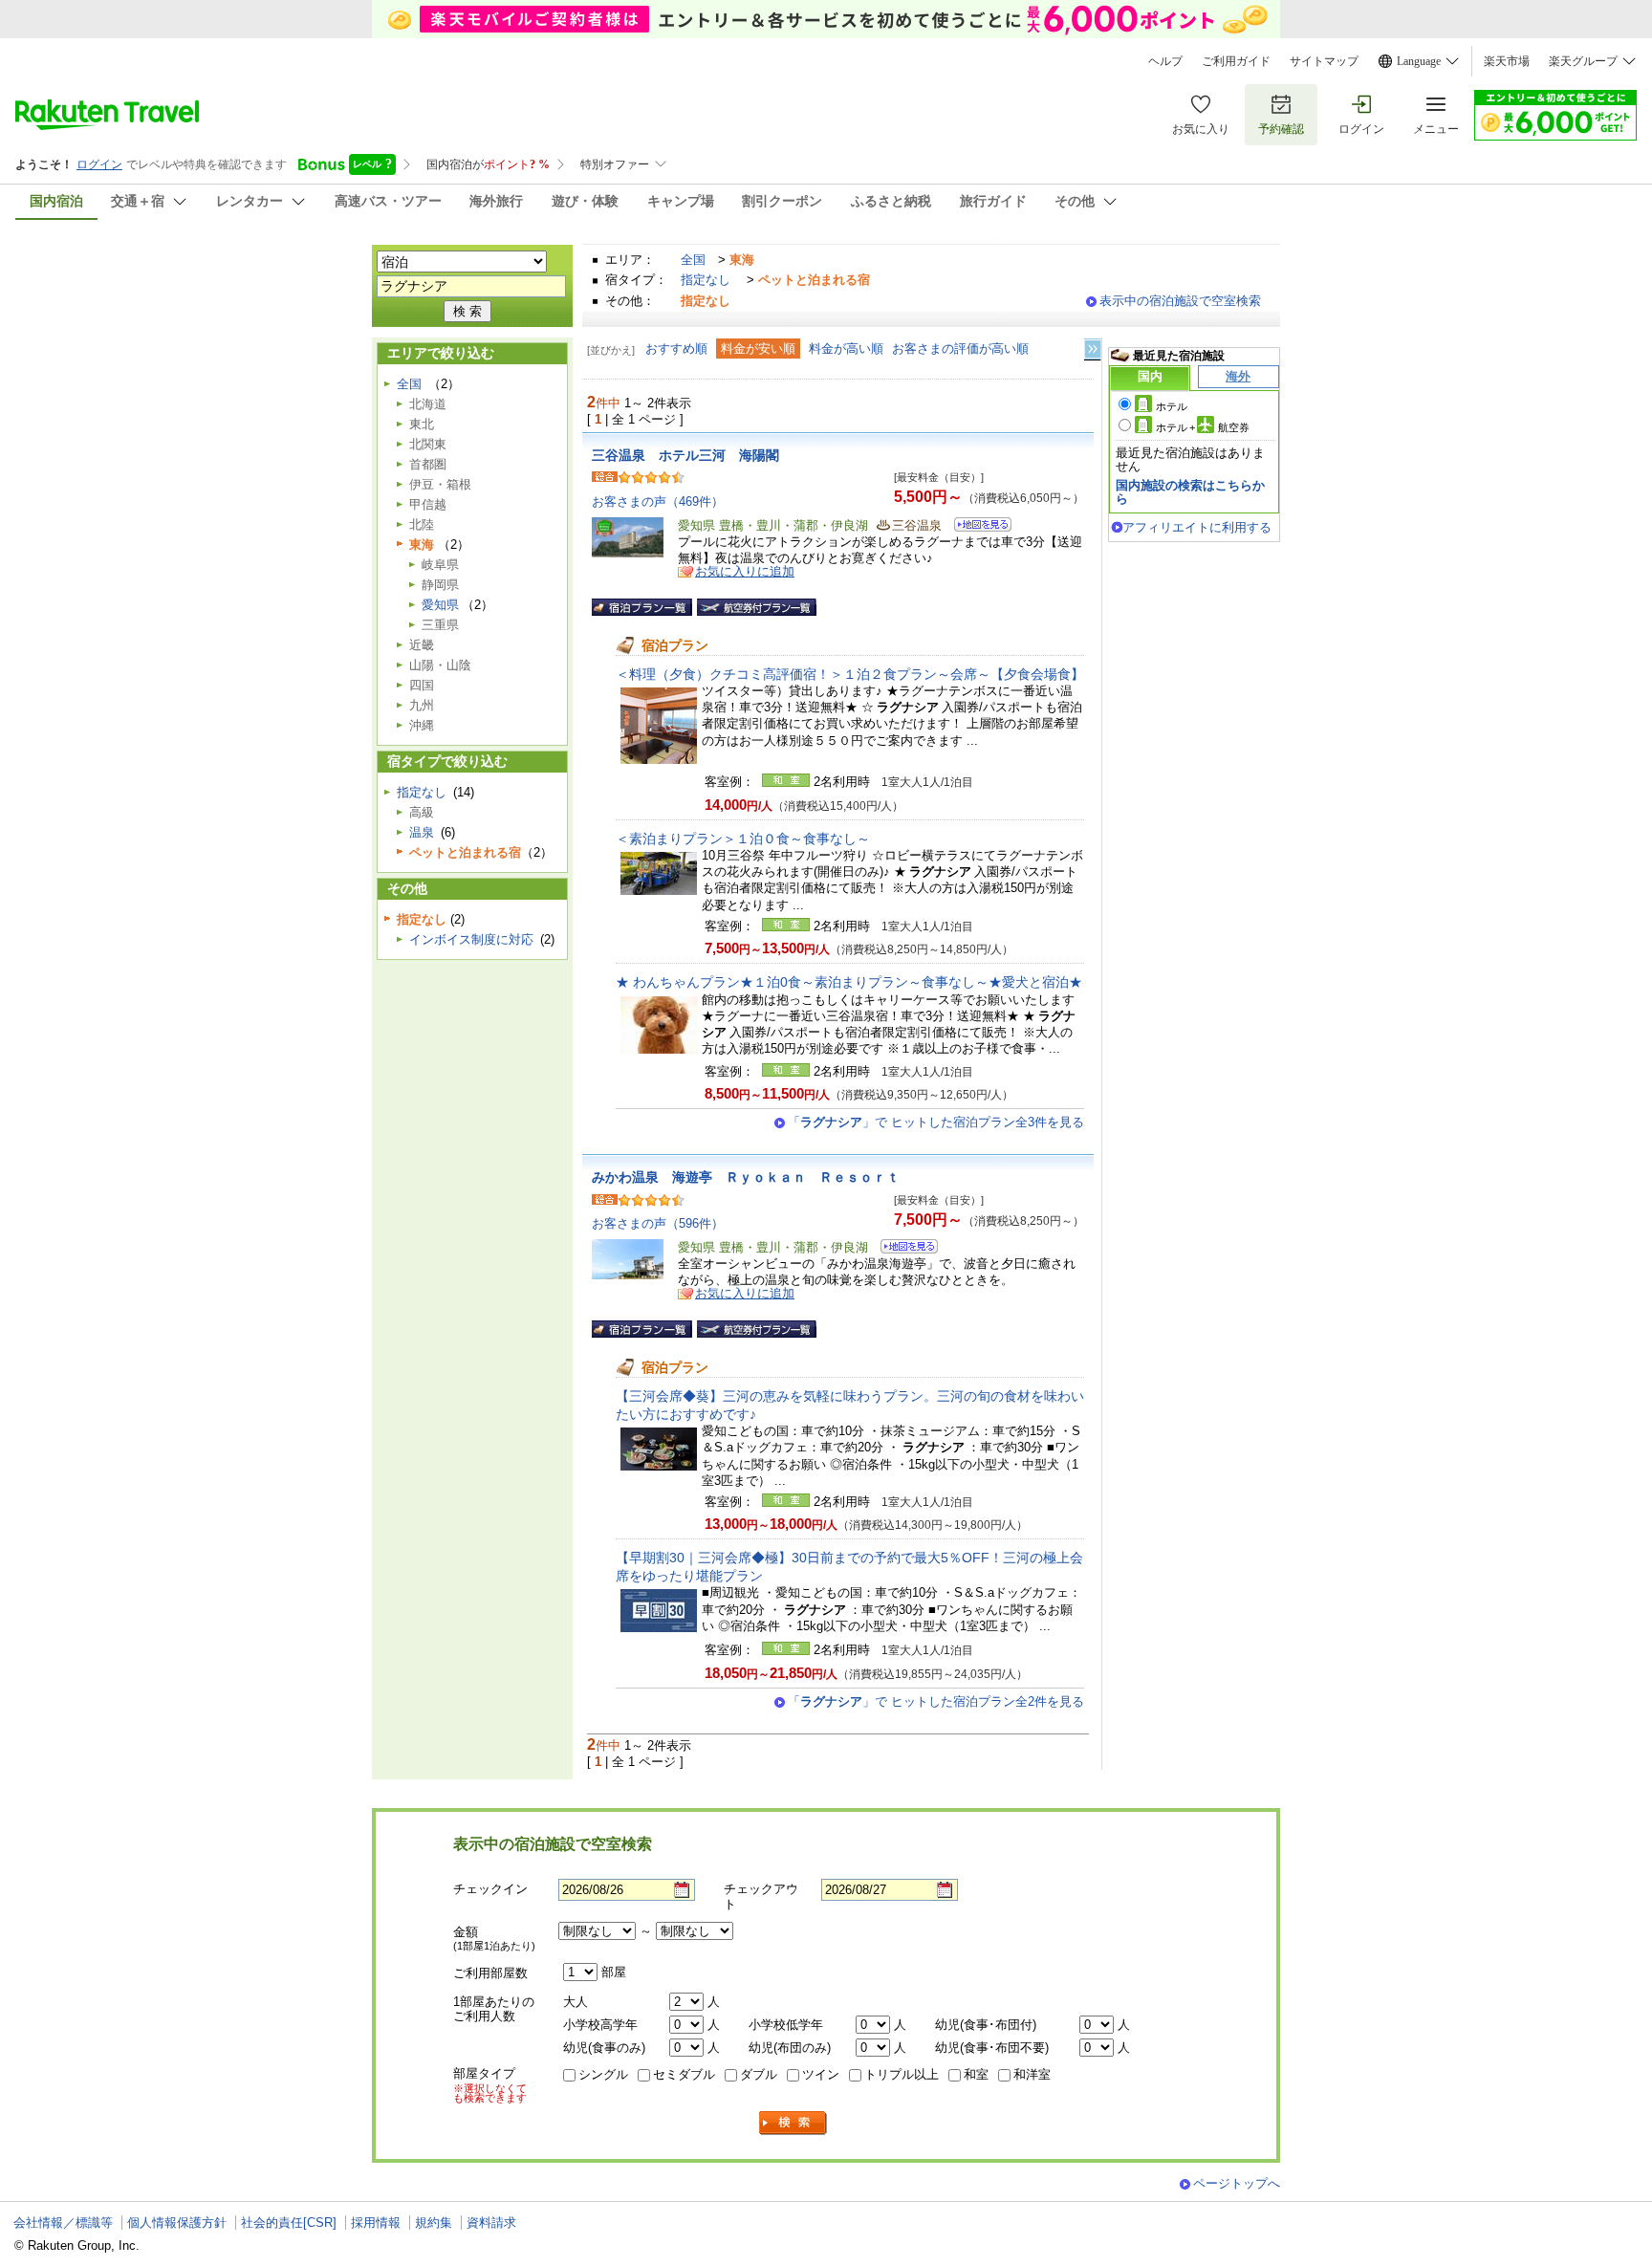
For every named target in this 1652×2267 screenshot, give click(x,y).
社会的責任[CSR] (289, 2223)
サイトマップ (1324, 61)
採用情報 (376, 2223)
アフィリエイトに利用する (1197, 527)
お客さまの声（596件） (658, 1223)
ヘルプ (1165, 61)
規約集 (434, 2223)
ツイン (821, 2074)
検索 (793, 2123)
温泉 (422, 832)
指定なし (706, 280)
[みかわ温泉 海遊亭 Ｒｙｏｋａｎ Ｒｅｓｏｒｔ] (903, 1249)
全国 (693, 260)
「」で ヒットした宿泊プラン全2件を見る (936, 1701)
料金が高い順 (846, 349)
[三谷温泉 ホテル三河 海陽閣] (977, 527)
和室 (976, 2074)
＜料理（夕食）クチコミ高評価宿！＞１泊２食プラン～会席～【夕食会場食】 (850, 674)
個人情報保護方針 (177, 2223)
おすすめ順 (676, 349)
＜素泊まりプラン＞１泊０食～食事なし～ (743, 839)
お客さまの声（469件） (658, 501)
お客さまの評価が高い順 (960, 349)
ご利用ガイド (1236, 61)
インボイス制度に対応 (471, 939)
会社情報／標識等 (63, 2223)
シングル (603, 2074)
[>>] (1094, 349)
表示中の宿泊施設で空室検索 (1180, 301)
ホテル (1172, 406)
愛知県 (440, 605)
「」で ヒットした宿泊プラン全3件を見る (936, 1122)
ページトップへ (1237, 2183)
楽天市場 (1507, 61)
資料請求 (491, 2223)
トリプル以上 (902, 2074)
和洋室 (1032, 2074)
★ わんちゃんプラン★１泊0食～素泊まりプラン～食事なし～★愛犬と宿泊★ (849, 982)
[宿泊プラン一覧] (642, 607)
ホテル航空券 (1203, 427)
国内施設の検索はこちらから (1190, 492)
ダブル (759, 2074)
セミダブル (684, 2074)
